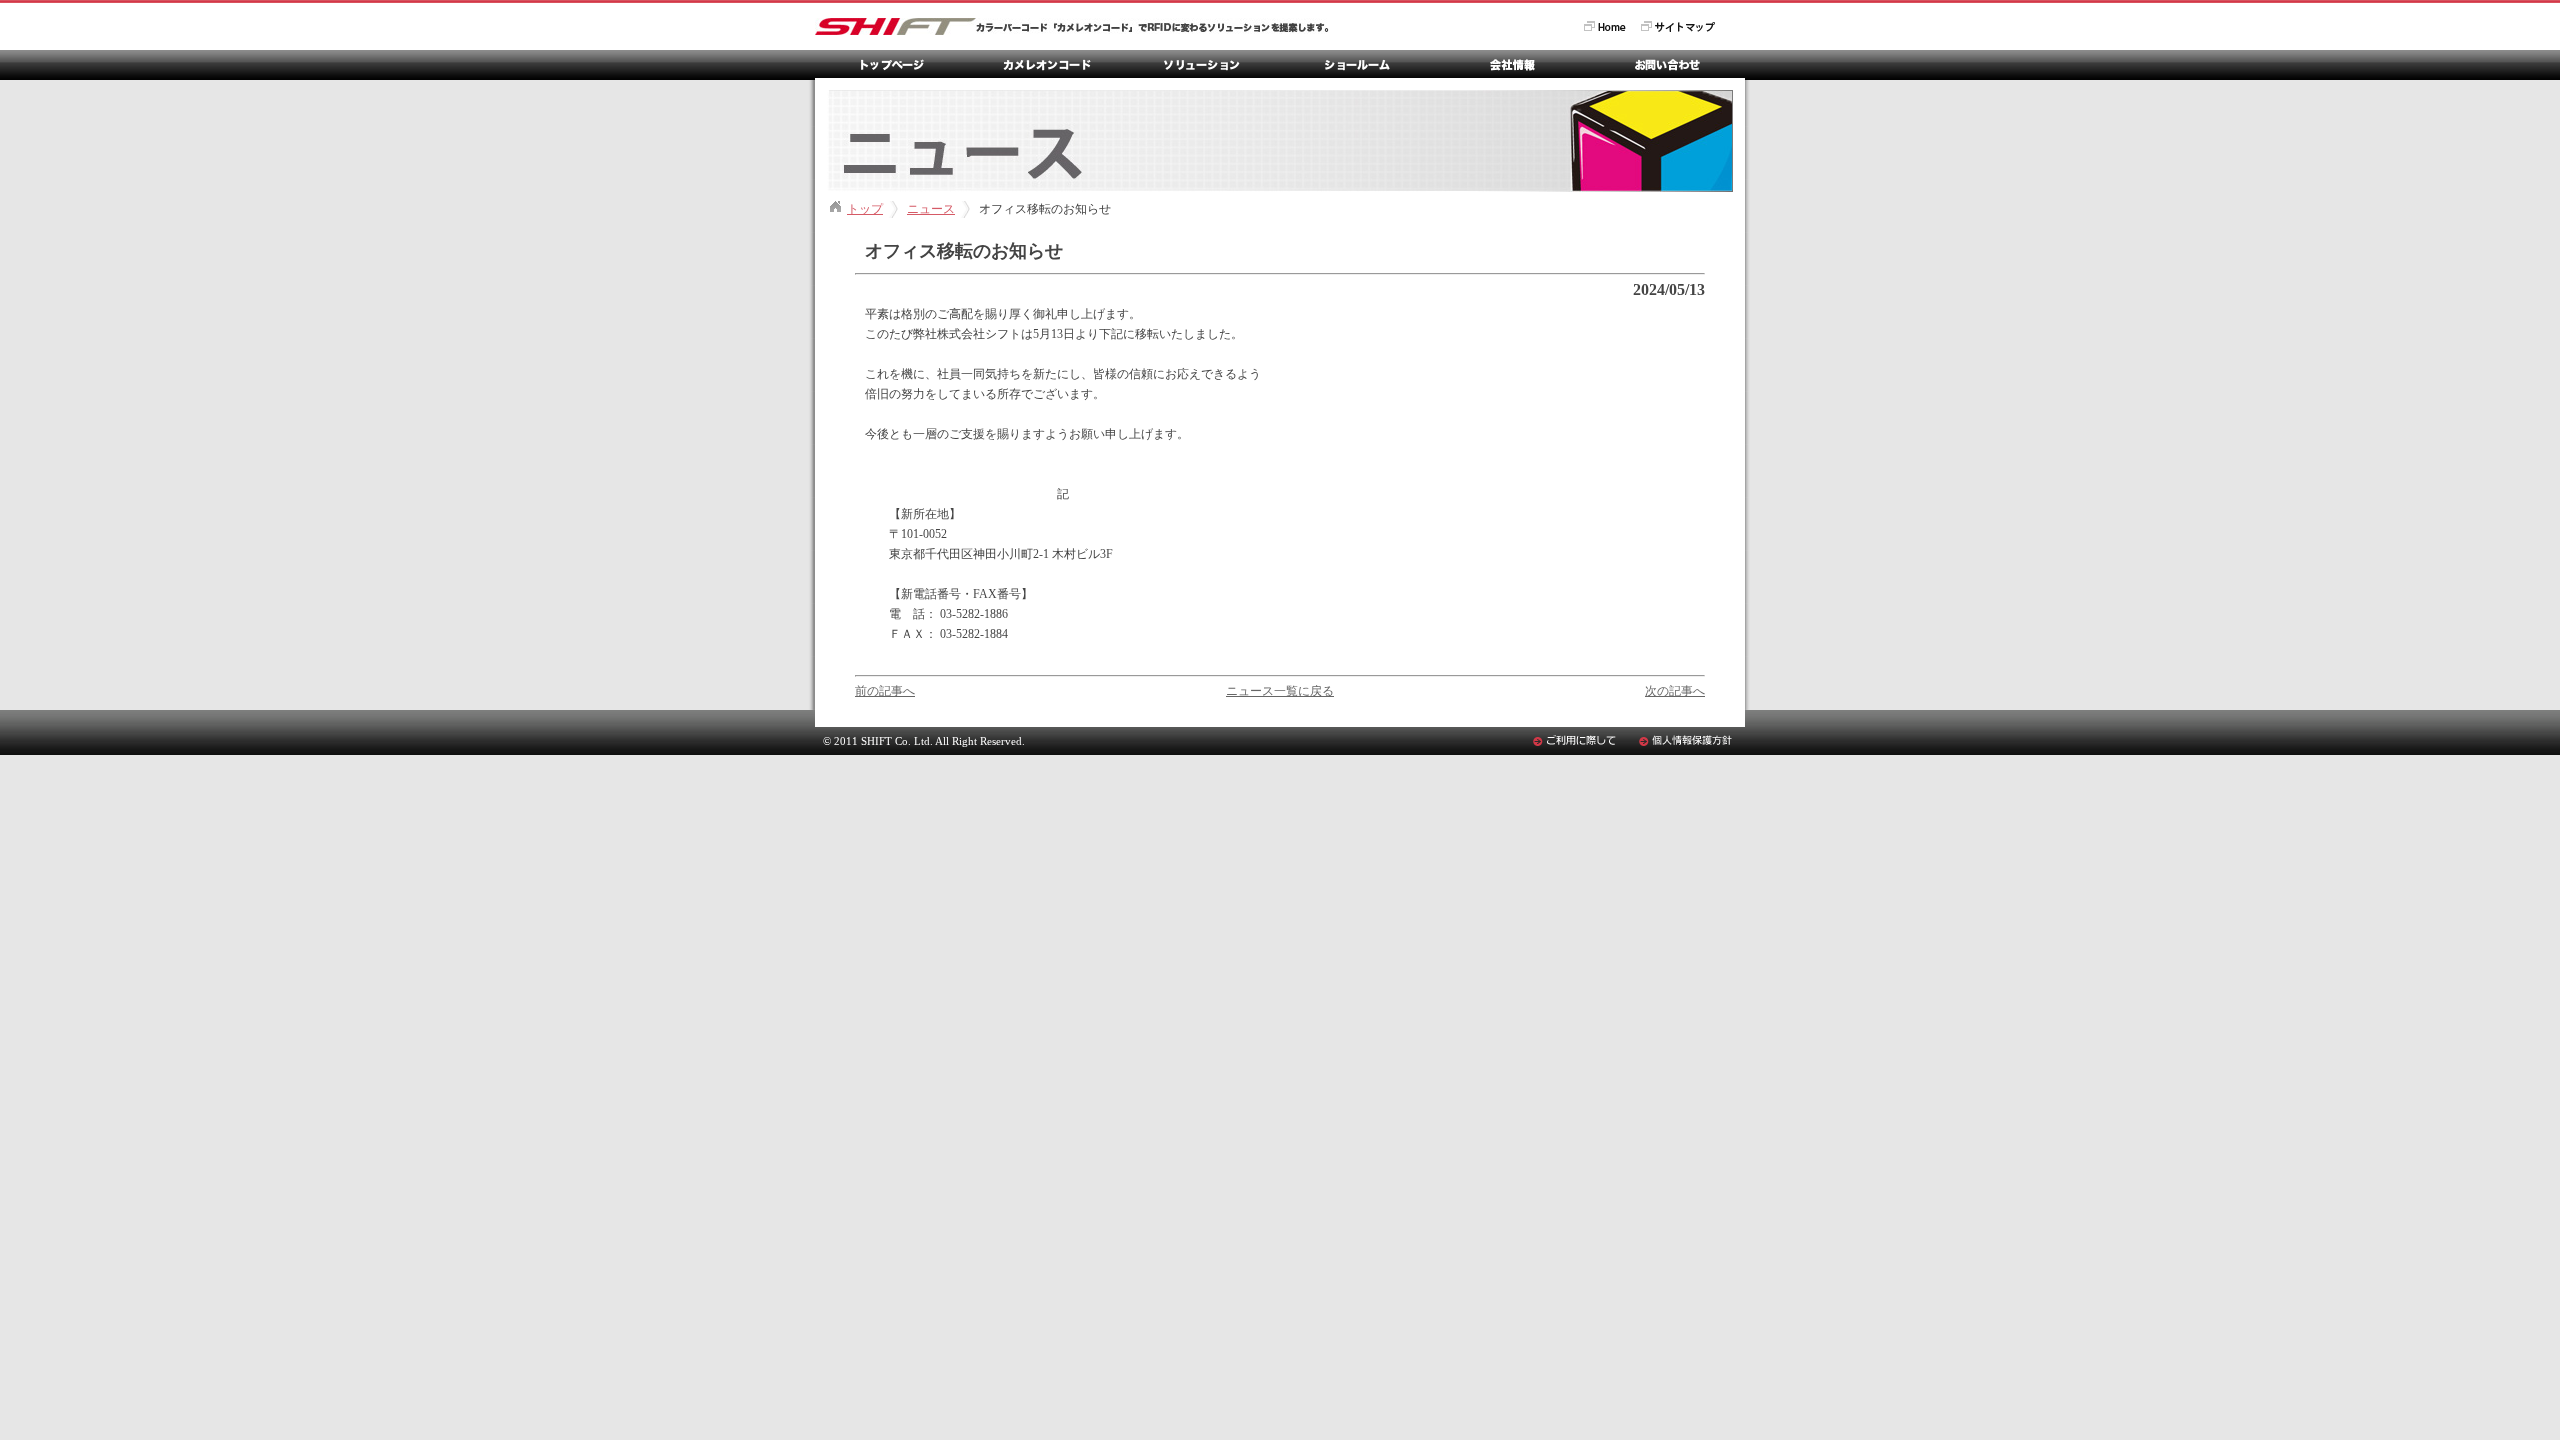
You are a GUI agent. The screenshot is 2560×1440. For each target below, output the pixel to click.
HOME (1605, 27)
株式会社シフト (1072, 26)
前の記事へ (885, 691)
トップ (865, 209)
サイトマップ (1678, 26)
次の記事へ (1675, 691)
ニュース (931, 209)
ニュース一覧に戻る (1280, 691)
